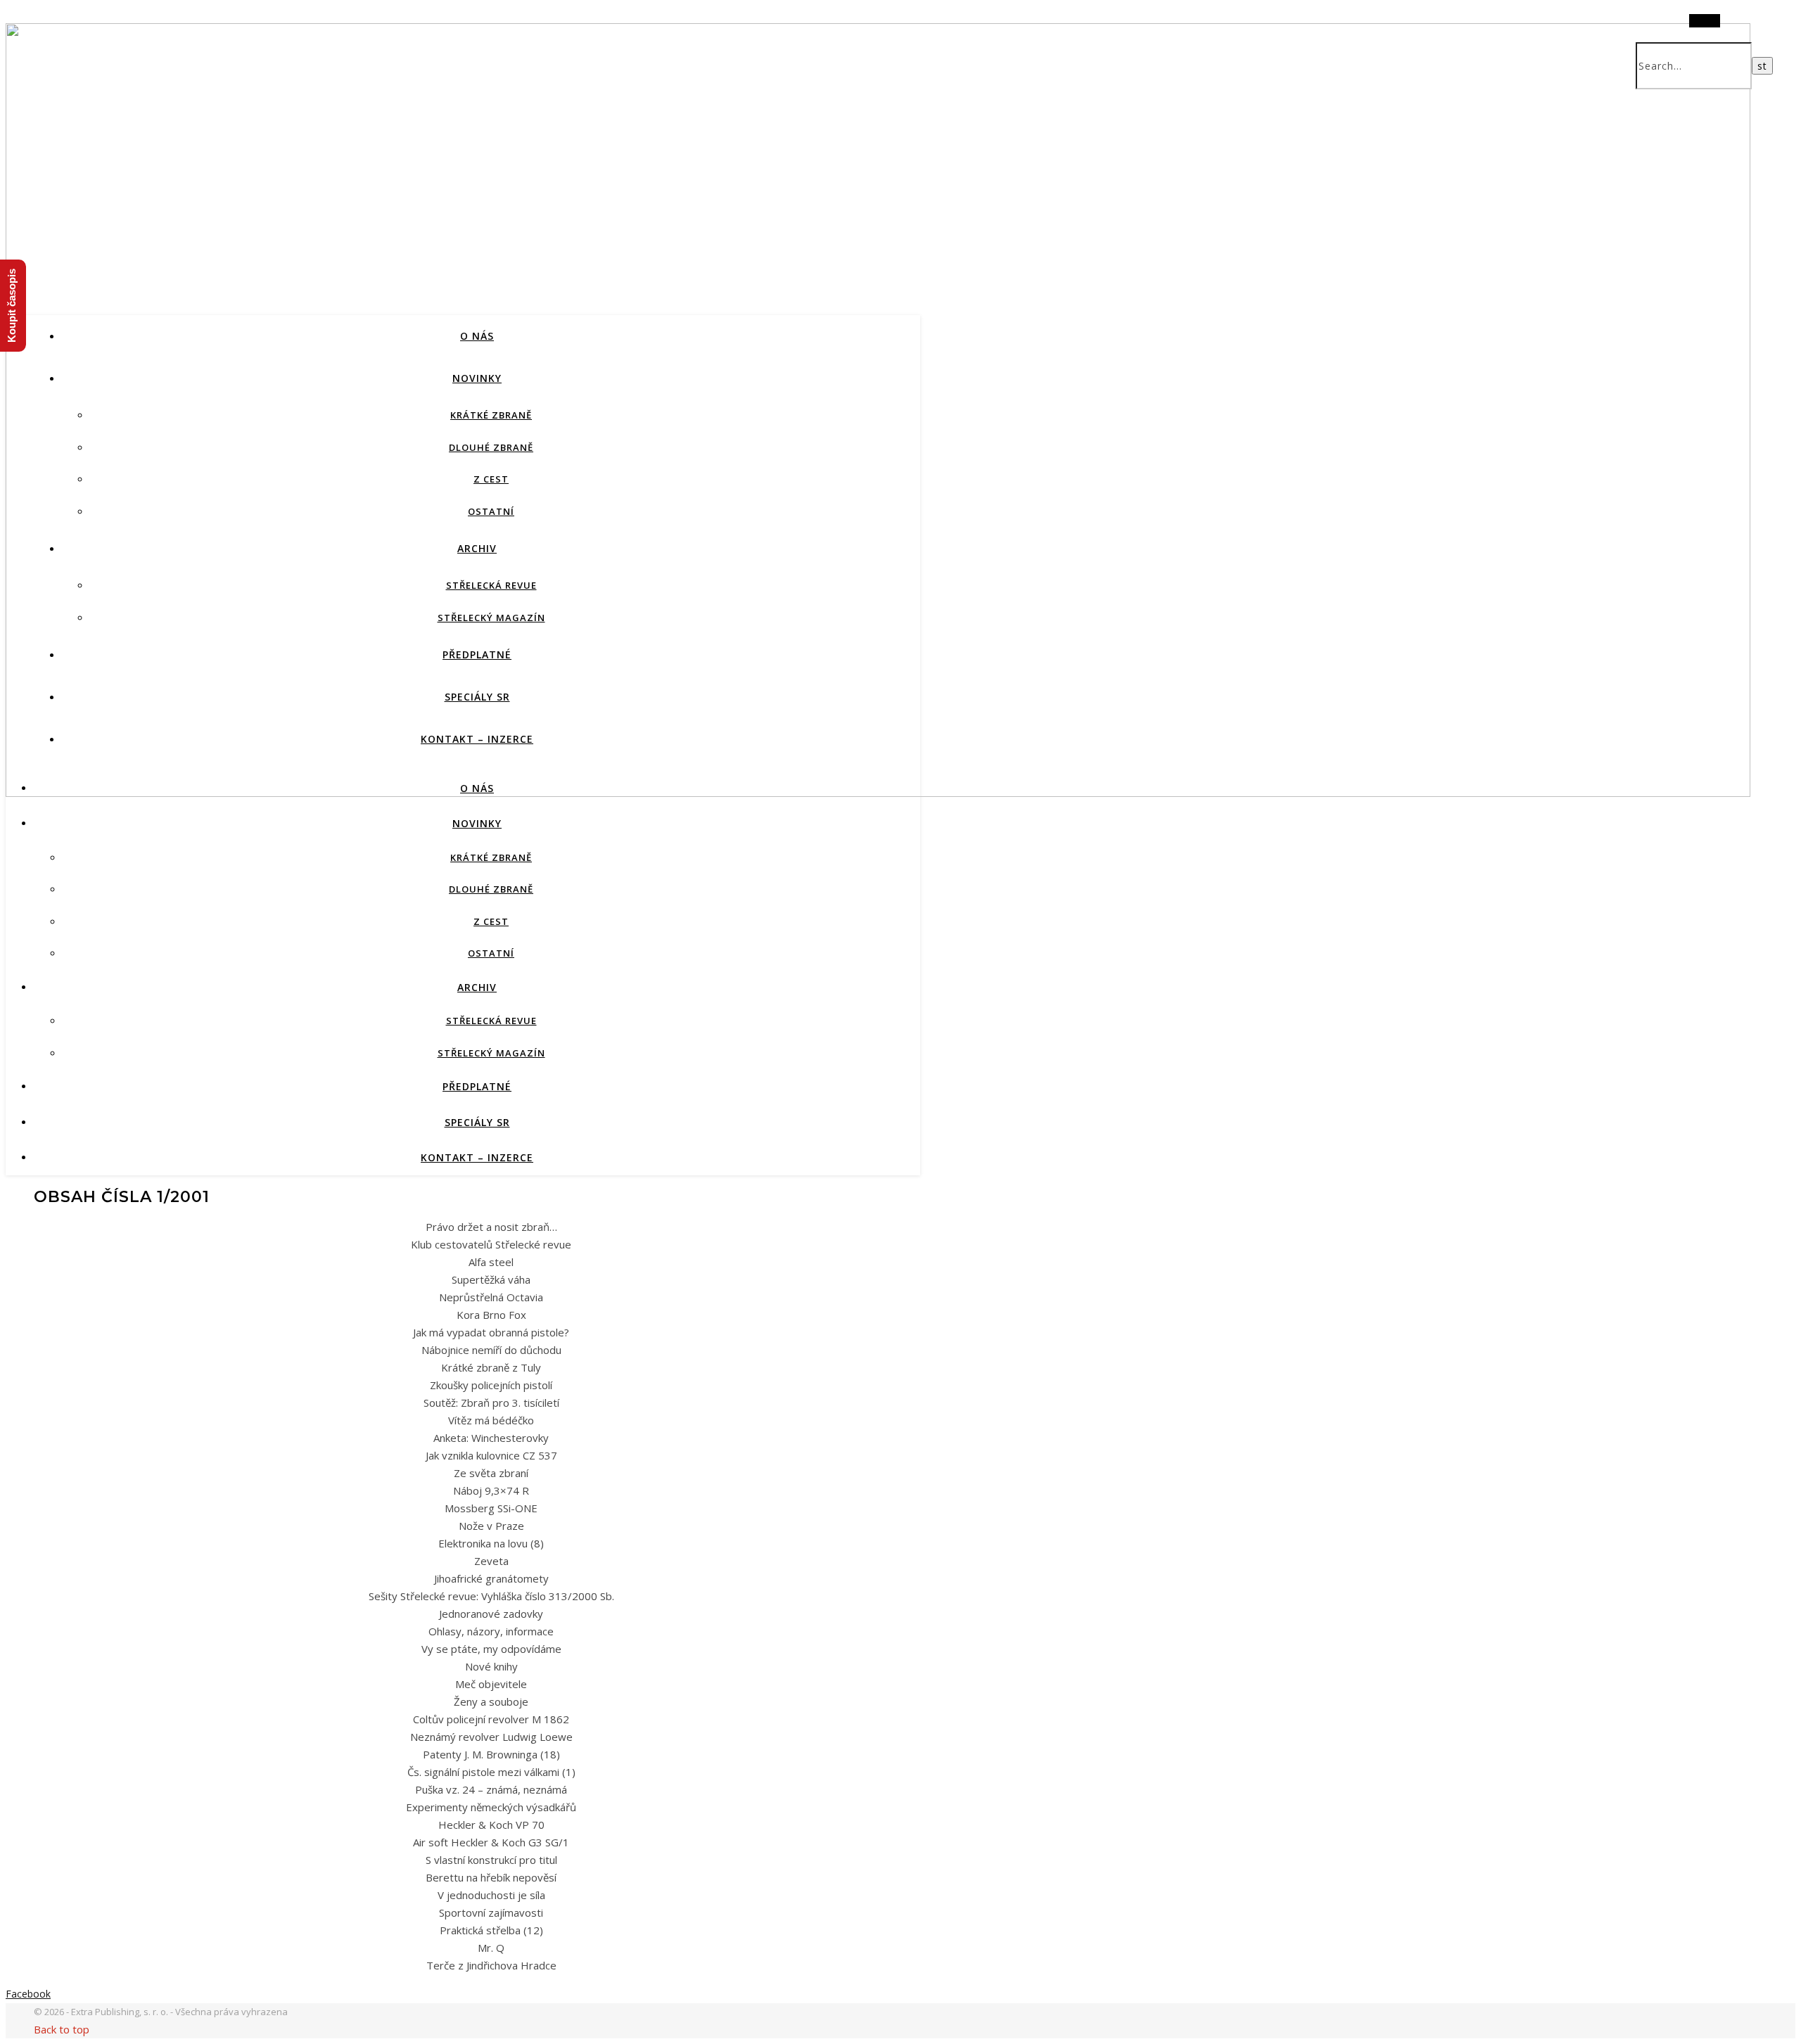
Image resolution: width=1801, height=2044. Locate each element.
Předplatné (477, 654)
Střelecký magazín (491, 618)
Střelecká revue (491, 585)
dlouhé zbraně (491, 447)
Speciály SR (477, 697)
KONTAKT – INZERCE (477, 739)
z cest (491, 479)
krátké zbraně (491, 415)
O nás (477, 336)
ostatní (491, 511)
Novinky (477, 378)
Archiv (477, 548)
